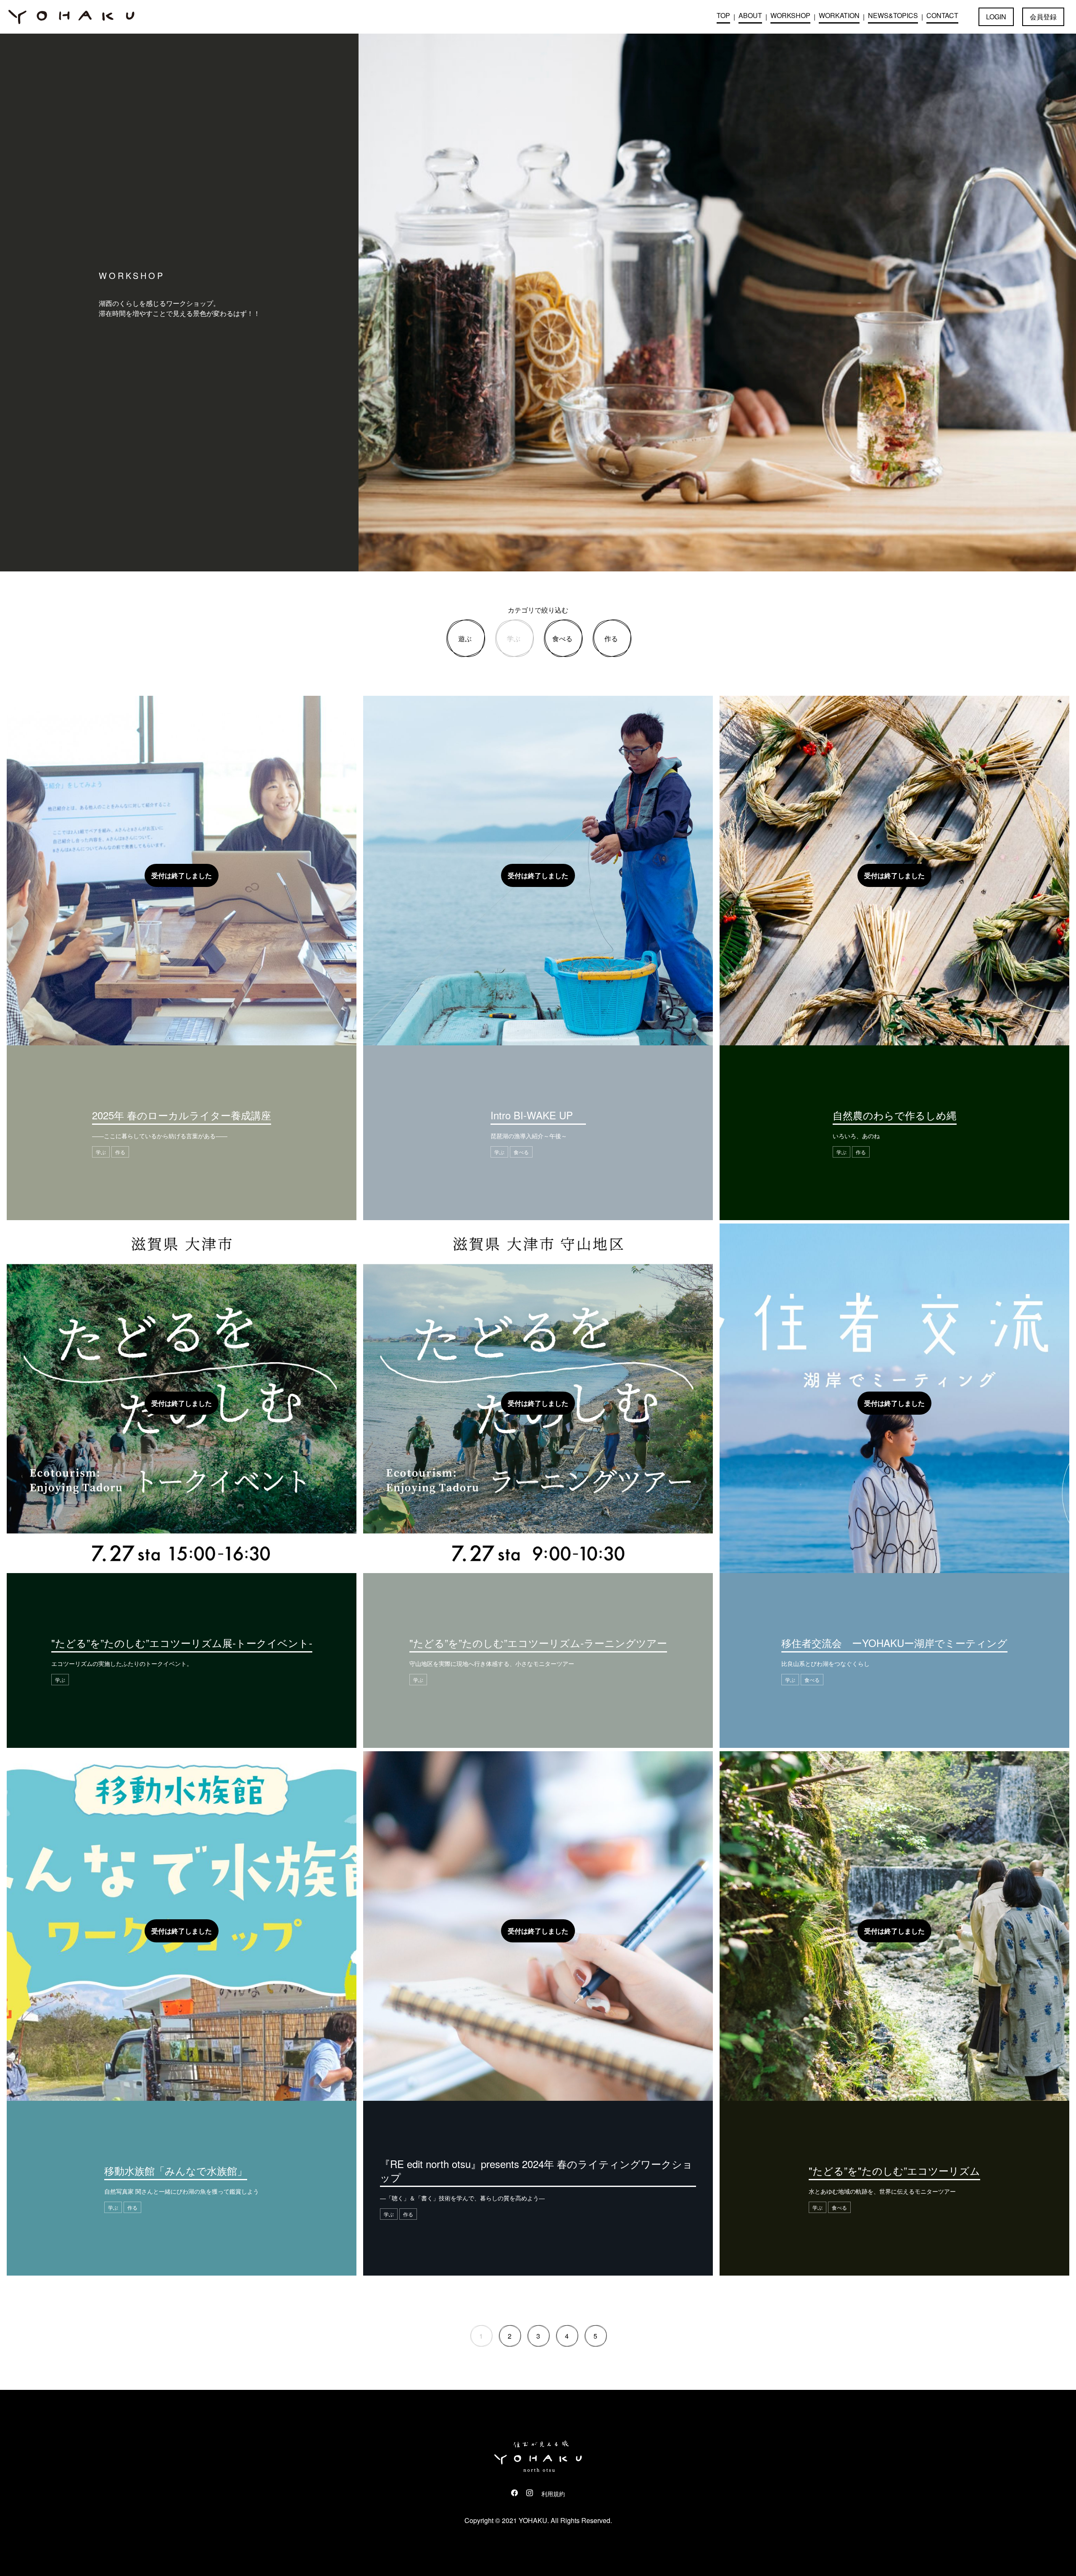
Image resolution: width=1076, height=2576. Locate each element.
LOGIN (996, 17)
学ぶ (514, 638)
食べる (562, 638)
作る (611, 638)
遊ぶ (465, 638)
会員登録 (1043, 17)
